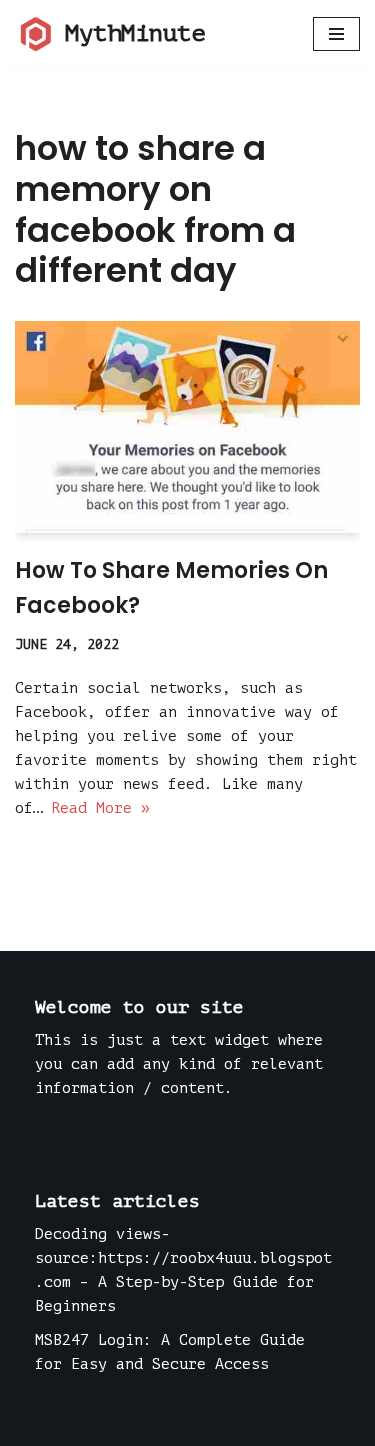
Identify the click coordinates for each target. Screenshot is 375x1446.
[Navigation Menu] (336, 34)
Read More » (100, 808)
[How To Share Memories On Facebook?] (187, 427)
